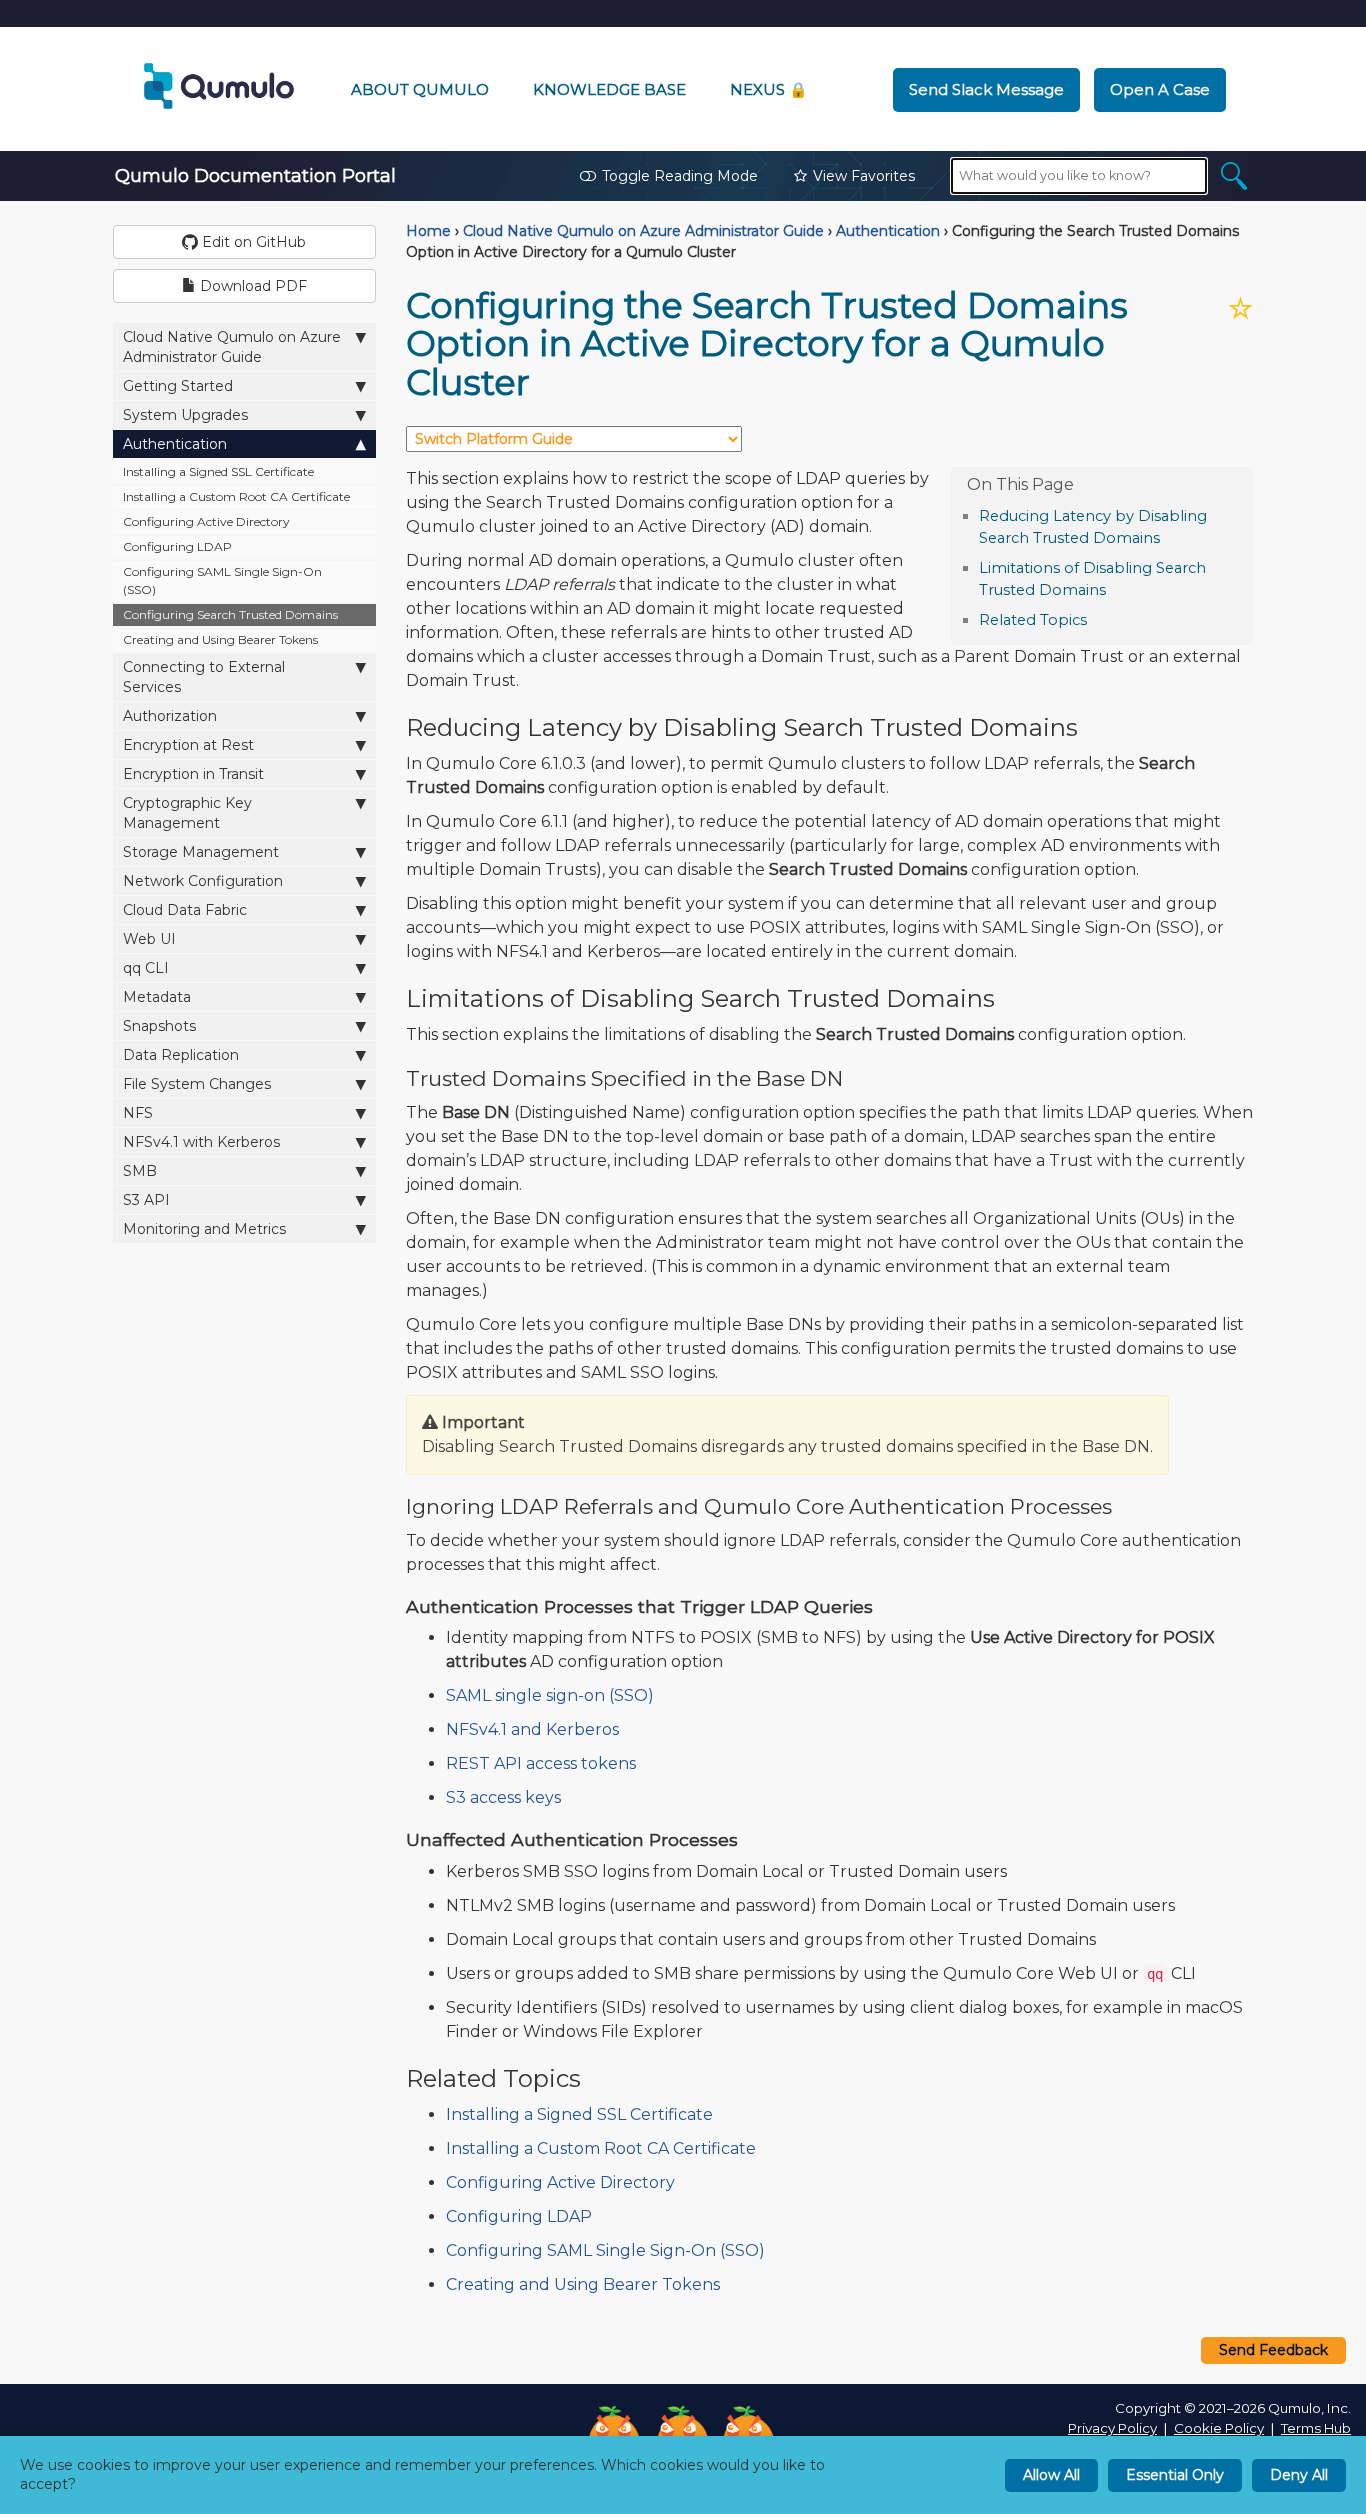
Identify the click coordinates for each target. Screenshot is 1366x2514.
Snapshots (159, 1026)
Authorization (170, 716)
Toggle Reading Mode (680, 176)
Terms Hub (1316, 2428)
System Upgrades (185, 415)
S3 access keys (503, 1797)
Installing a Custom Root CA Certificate (236, 496)
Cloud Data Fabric (185, 910)
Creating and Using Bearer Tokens (220, 639)
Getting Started (178, 386)
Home (428, 231)
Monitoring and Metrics (204, 1229)
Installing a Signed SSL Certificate (218, 471)
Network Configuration (203, 881)
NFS (138, 1113)
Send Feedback (1273, 2350)
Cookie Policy (1219, 2428)
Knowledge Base (609, 89)
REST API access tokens (541, 1763)
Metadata (157, 997)
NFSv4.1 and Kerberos (532, 1729)
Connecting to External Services (204, 677)
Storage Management (201, 852)
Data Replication (181, 1055)
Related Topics (1033, 620)
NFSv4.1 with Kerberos (201, 1142)
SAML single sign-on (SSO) (550, 1695)
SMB (140, 1171)
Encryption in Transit (193, 774)
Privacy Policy (1112, 2428)
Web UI (149, 939)
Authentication (175, 444)
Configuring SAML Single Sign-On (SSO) (222, 580)
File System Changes (197, 1084)
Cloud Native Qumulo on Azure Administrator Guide (232, 347)
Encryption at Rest (188, 745)
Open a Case (1160, 89)
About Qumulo (420, 89)
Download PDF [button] (251, 286)
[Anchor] (1170, 536)
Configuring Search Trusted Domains (230, 614)
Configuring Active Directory (206, 521)
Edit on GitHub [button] (252, 242)
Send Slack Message (986, 89)
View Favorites (864, 176)
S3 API (146, 1200)
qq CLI (146, 968)
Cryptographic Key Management (187, 813)
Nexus (769, 89)
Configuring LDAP (177, 546)
